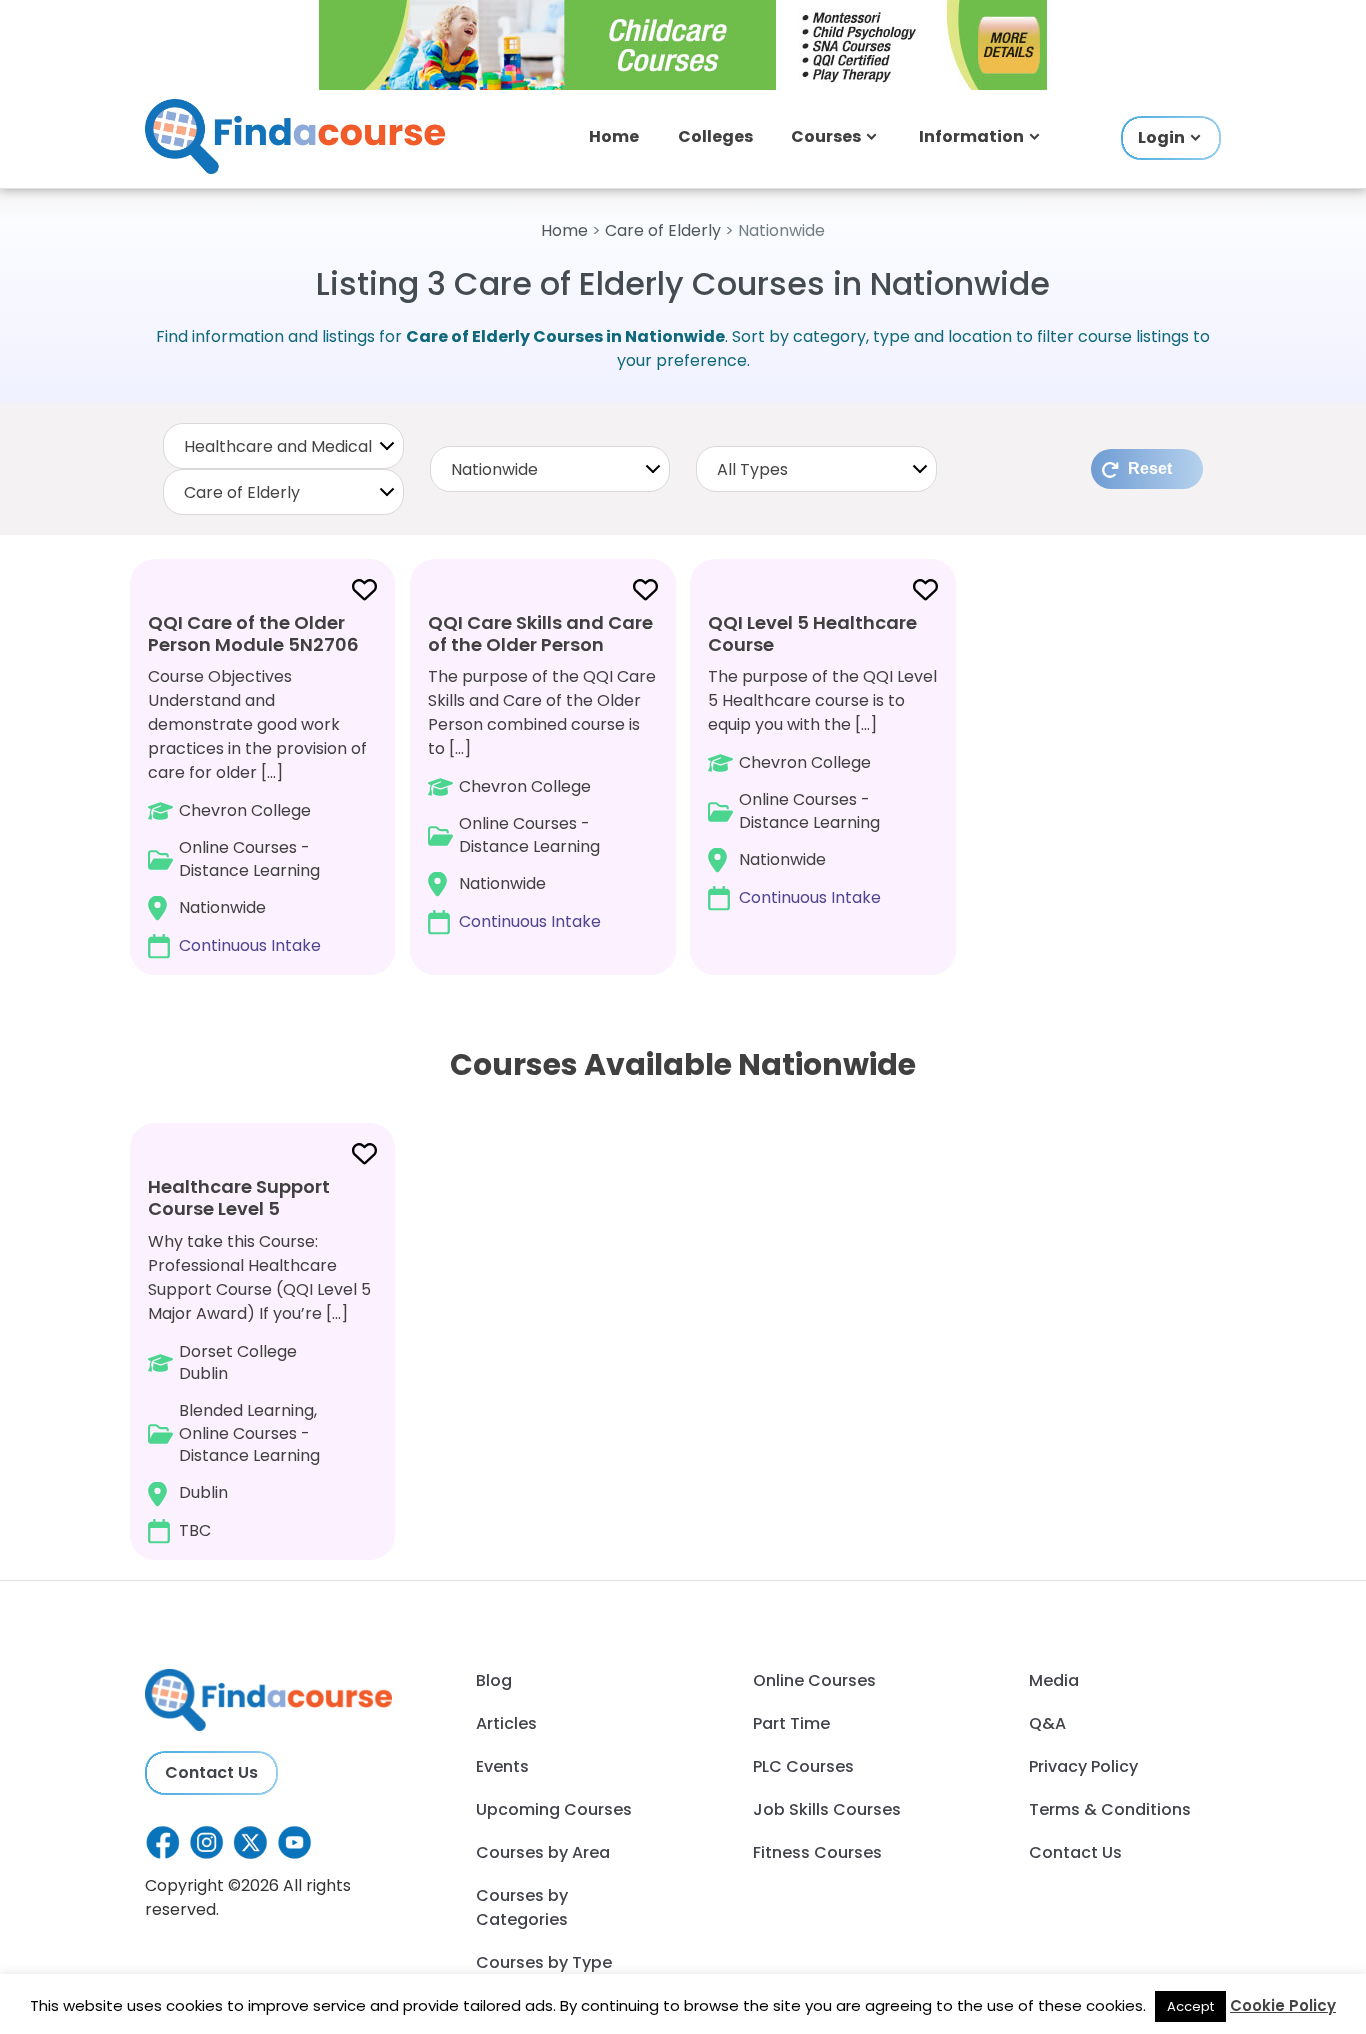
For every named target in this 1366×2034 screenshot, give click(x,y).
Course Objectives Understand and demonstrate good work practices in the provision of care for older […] (257, 783)
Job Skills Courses (827, 1809)
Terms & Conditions (1110, 1809)
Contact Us (211, 1772)
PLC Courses (803, 1766)
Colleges (715, 136)
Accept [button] (1190, 2006)
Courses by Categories (522, 1907)
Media (1054, 1680)
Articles (506, 1723)
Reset (1150, 468)
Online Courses (814, 1680)
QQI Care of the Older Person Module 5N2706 (253, 633)
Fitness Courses (817, 1852)
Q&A (1047, 1723)
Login (1161, 137)
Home (614, 136)
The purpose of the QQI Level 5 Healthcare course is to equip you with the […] (822, 759)
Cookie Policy (1283, 2005)
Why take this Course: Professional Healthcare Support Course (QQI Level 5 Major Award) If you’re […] (259, 1358)
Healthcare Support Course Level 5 (239, 1197)
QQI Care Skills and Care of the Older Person (540, 633)
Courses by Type (544, 1962)
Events (502, 1766)
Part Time (791, 1723)
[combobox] (283, 446)
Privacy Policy (1083, 1766)
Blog (494, 1680)
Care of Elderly (663, 230)
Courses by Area (543, 1852)
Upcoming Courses (554, 1809)
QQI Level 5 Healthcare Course (812, 633)
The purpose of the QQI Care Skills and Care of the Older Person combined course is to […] (542, 771)
